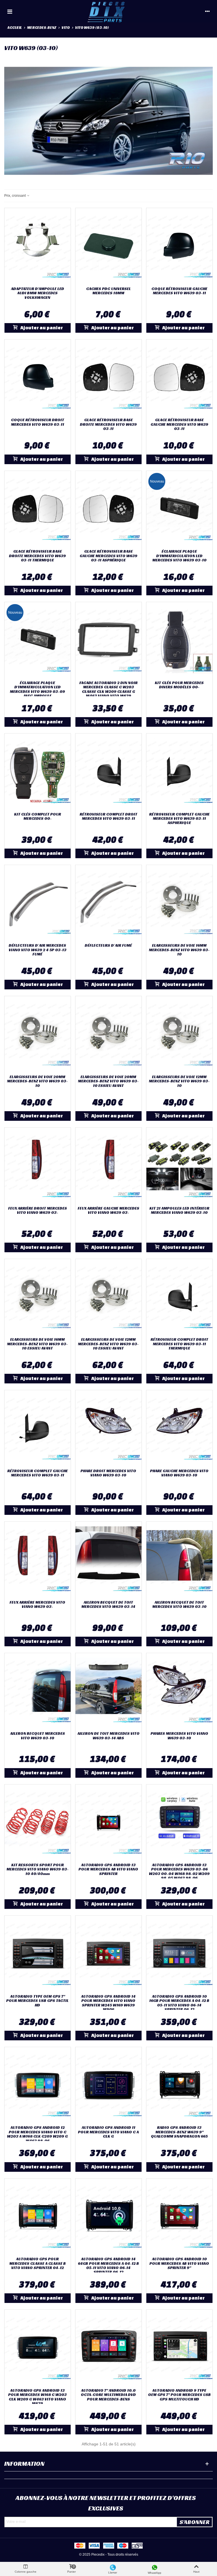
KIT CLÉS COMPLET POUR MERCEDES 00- (38, 817)
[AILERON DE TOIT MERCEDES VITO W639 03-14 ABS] (108, 1691)
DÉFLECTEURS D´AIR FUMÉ (108, 945)
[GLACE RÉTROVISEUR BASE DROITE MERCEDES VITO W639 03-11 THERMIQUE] (38, 509)
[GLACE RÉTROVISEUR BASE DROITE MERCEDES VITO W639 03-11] (108, 377)
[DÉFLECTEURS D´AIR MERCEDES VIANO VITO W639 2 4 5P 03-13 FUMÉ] (38, 903)
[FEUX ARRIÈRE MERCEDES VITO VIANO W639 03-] (38, 1560)
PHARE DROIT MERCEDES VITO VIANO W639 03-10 (108, 1473)
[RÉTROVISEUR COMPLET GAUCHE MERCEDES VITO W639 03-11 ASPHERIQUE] (179, 771)
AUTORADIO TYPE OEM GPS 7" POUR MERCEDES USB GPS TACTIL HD (37, 2001)
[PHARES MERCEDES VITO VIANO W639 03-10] (179, 1691)
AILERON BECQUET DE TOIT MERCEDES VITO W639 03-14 (108, 1605)
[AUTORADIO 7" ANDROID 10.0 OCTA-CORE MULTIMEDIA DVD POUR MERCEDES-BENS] (108, 2348)
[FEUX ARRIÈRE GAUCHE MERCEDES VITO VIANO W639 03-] (108, 1165)
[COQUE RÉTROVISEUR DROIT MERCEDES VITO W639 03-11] (38, 377)
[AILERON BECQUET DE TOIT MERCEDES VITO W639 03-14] (108, 1560)
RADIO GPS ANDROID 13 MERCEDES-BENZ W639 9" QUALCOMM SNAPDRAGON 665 (179, 2132)
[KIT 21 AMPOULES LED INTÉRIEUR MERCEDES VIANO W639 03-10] (179, 1165)
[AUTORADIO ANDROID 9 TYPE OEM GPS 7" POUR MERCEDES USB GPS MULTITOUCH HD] (179, 2348)
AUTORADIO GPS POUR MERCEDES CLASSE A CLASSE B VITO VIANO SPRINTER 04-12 (38, 2263)
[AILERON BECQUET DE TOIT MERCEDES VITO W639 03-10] (179, 1560)
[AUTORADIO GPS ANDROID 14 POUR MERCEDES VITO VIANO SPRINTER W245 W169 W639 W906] (108, 1954)
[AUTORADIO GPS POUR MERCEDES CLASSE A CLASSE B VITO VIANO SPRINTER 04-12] (38, 2216)
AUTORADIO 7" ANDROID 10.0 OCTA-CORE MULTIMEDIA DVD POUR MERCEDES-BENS (108, 2395)
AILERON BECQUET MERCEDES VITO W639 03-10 (38, 1736)
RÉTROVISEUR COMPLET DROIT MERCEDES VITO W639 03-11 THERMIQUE (179, 1344)
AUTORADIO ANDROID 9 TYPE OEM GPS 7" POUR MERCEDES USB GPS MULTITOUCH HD (179, 2395)
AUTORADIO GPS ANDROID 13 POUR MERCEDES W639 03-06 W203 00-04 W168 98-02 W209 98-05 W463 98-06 (179, 1872)
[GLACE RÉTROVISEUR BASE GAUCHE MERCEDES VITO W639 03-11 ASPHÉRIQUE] (108, 509)
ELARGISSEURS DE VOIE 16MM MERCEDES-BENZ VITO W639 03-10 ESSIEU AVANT (37, 1344)
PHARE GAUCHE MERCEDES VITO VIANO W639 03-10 (179, 1473)
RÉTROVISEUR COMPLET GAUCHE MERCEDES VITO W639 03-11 (38, 1473)
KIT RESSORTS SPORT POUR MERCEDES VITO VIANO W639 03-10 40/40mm (38, 1869)
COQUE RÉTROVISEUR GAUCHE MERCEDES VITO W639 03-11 (179, 291)
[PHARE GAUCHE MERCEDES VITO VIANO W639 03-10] (179, 1428)
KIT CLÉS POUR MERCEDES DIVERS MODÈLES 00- (179, 685)
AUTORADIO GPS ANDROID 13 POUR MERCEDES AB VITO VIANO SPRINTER (108, 1869)
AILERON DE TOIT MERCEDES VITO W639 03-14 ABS (108, 1736)
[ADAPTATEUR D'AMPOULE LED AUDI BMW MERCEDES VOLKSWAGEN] (38, 246)
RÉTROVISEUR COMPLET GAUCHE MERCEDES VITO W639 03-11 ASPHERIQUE (179, 819)
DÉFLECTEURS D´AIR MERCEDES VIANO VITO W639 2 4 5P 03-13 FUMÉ (38, 950)
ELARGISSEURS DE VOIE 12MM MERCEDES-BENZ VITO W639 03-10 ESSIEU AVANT (108, 1344)
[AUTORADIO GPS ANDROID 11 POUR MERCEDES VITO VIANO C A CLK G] (108, 2085)
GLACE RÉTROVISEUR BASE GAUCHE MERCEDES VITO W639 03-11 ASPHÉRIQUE (108, 556)
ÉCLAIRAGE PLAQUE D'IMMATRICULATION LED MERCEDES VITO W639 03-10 (179, 556)
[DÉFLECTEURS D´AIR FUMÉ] (108, 903)
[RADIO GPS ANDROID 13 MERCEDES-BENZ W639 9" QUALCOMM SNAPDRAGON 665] (179, 2085)
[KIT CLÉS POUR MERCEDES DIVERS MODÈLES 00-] (179, 640)
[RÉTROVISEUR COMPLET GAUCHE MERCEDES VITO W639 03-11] (38, 1428)
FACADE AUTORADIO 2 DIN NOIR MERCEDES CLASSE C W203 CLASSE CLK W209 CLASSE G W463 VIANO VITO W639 (108, 689)
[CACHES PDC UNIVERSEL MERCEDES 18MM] (108, 246)
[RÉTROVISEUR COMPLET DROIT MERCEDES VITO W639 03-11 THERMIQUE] (179, 1297)
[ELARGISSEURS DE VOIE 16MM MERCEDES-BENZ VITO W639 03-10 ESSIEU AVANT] (38, 1297)
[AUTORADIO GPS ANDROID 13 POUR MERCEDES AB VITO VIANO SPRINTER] (108, 1822)
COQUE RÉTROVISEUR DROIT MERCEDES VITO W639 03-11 (38, 422)
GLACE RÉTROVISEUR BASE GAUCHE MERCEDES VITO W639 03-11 (179, 424)
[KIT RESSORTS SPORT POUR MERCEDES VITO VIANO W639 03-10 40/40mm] (38, 1822)
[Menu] (10, 11)
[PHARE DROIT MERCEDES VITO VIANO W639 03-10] (108, 1428)
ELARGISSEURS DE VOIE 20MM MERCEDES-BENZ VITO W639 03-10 (37, 1081)
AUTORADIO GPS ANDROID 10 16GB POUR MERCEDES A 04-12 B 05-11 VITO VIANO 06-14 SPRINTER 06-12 (179, 2003)
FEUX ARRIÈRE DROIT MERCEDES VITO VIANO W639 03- (38, 1211)
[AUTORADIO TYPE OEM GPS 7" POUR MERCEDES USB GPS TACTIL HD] (38, 1954)
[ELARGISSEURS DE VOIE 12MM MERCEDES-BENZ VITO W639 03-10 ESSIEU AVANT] (108, 1297)
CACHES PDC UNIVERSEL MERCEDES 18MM (108, 291)
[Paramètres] (207, 11)
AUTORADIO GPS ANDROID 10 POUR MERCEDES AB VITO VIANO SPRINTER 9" (179, 2263)
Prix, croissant (15, 196)
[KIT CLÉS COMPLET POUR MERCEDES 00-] (38, 771)
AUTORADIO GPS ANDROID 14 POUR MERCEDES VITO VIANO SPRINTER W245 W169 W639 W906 (108, 2003)
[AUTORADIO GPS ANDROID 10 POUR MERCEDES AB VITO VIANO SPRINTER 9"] (179, 2216)
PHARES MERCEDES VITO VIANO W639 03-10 (179, 1736)
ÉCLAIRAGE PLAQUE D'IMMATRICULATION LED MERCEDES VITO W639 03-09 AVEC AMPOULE (37, 689)
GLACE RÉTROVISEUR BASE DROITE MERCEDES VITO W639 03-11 (108, 424)
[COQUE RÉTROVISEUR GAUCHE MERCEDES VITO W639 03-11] (179, 246)
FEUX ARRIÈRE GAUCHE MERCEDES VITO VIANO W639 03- (108, 1211)
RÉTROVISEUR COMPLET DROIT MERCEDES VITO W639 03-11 (108, 817)
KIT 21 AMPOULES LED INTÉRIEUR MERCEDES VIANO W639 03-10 (179, 1211)
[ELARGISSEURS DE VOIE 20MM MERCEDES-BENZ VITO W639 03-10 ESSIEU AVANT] (108, 1034)
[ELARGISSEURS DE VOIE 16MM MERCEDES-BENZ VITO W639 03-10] (179, 903)
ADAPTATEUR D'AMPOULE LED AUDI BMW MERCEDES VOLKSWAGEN (38, 293)
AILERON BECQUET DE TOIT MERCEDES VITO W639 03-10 (179, 1605)
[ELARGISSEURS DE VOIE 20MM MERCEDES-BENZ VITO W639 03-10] (38, 1034)
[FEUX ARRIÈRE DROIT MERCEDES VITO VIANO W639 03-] (38, 1165)
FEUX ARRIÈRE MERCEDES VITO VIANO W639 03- (37, 1605)
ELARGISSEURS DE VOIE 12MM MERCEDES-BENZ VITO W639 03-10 (179, 1081)
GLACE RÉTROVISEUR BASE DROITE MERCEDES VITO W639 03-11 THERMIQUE (37, 556)
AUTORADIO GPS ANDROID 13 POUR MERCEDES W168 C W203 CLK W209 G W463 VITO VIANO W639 (37, 2397)
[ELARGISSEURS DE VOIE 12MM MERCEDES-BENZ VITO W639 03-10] (179, 1034)
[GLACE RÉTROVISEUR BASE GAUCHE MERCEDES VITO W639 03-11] (179, 377)
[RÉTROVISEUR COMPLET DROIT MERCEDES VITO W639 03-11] (108, 771)
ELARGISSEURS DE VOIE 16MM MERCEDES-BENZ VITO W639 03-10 (179, 950)
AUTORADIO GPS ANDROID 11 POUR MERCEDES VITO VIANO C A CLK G (108, 2132)
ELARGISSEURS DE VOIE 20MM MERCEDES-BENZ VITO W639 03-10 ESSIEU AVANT (108, 1081)
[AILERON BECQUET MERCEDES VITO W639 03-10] (38, 1691)
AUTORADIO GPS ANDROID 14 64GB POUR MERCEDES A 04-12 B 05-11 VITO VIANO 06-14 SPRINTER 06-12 (108, 2266)
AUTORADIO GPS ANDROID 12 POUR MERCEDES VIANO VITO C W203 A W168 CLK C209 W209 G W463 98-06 (37, 2134)
